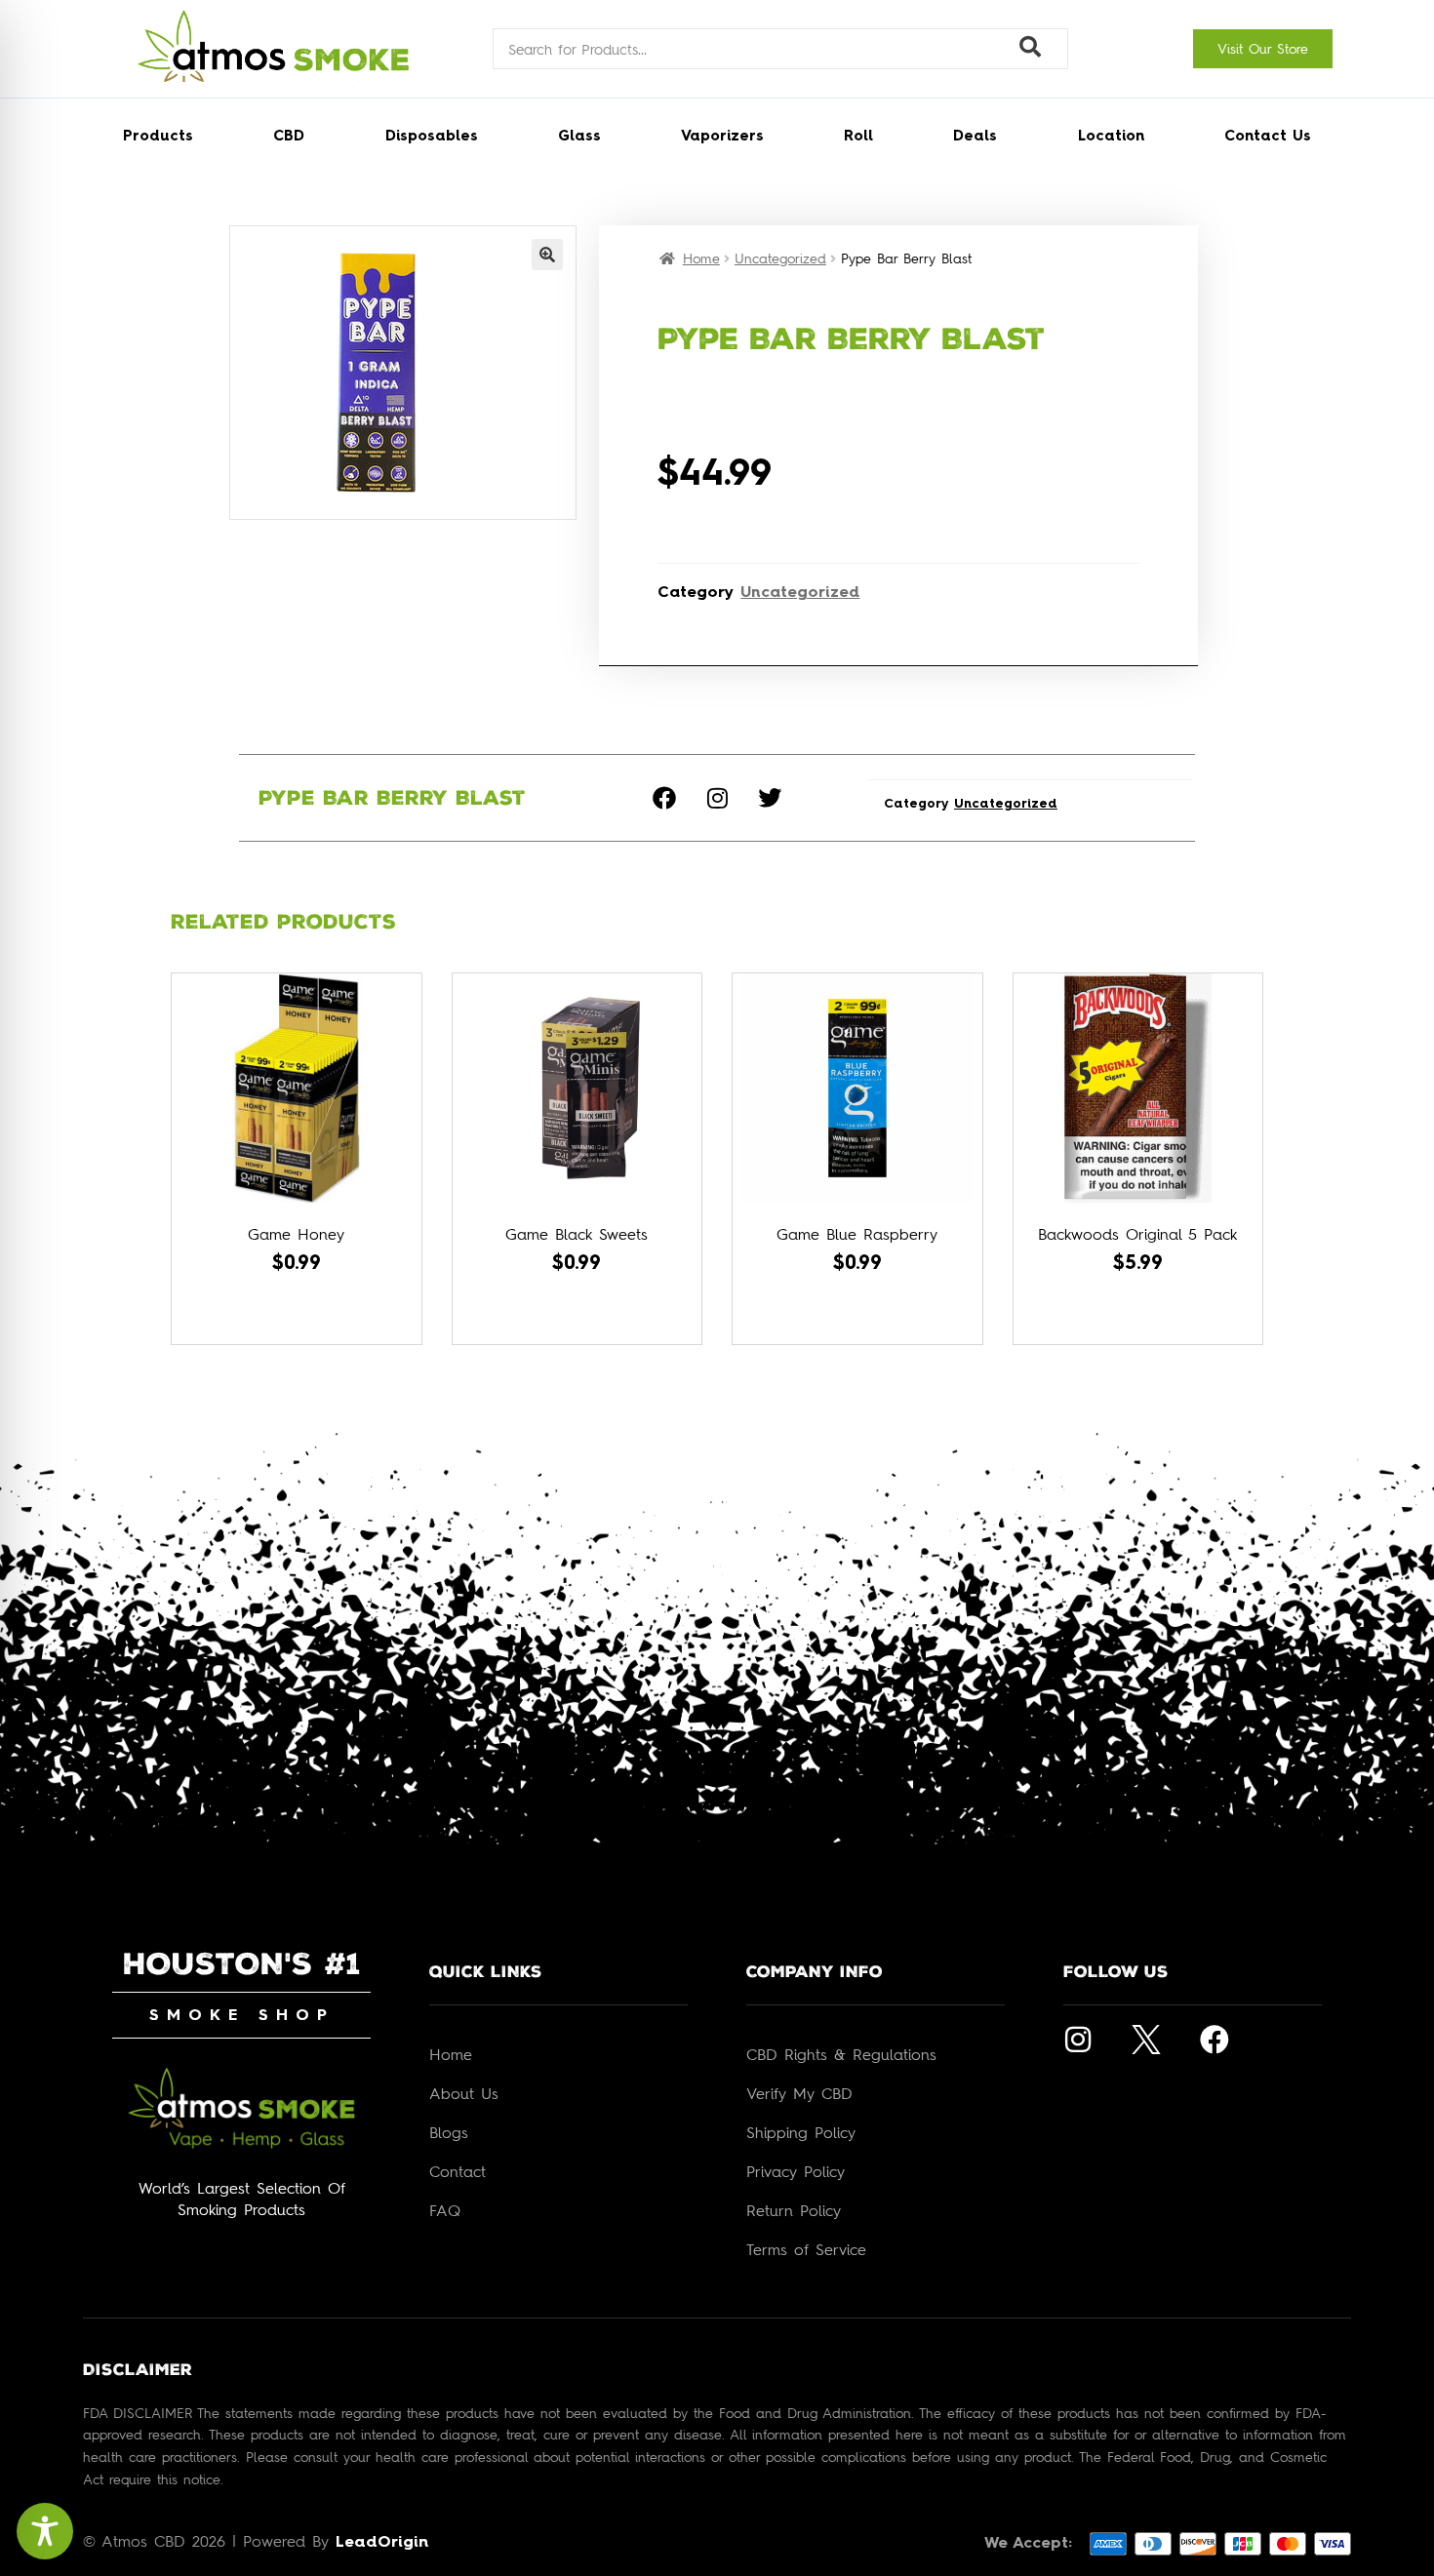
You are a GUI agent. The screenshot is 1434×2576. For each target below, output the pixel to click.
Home (701, 258)
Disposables (432, 137)
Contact (458, 2171)
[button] (547, 255)
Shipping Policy (801, 2132)
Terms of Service (806, 2249)
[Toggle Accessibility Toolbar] (45, 2531)
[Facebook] (664, 798)
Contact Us (1268, 137)
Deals (975, 137)
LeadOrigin (382, 2543)
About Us (464, 2093)
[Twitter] (770, 798)
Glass (579, 137)
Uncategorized (780, 258)
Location (1111, 137)
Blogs (449, 2132)
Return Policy (794, 2210)
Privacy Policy (796, 2171)
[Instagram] (717, 798)
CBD (289, 137)
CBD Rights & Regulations (841, 2054)
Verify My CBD (799, 2093)
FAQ (445, 2210)
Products (158, 137)
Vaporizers (722, 137)
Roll (858, 137)
